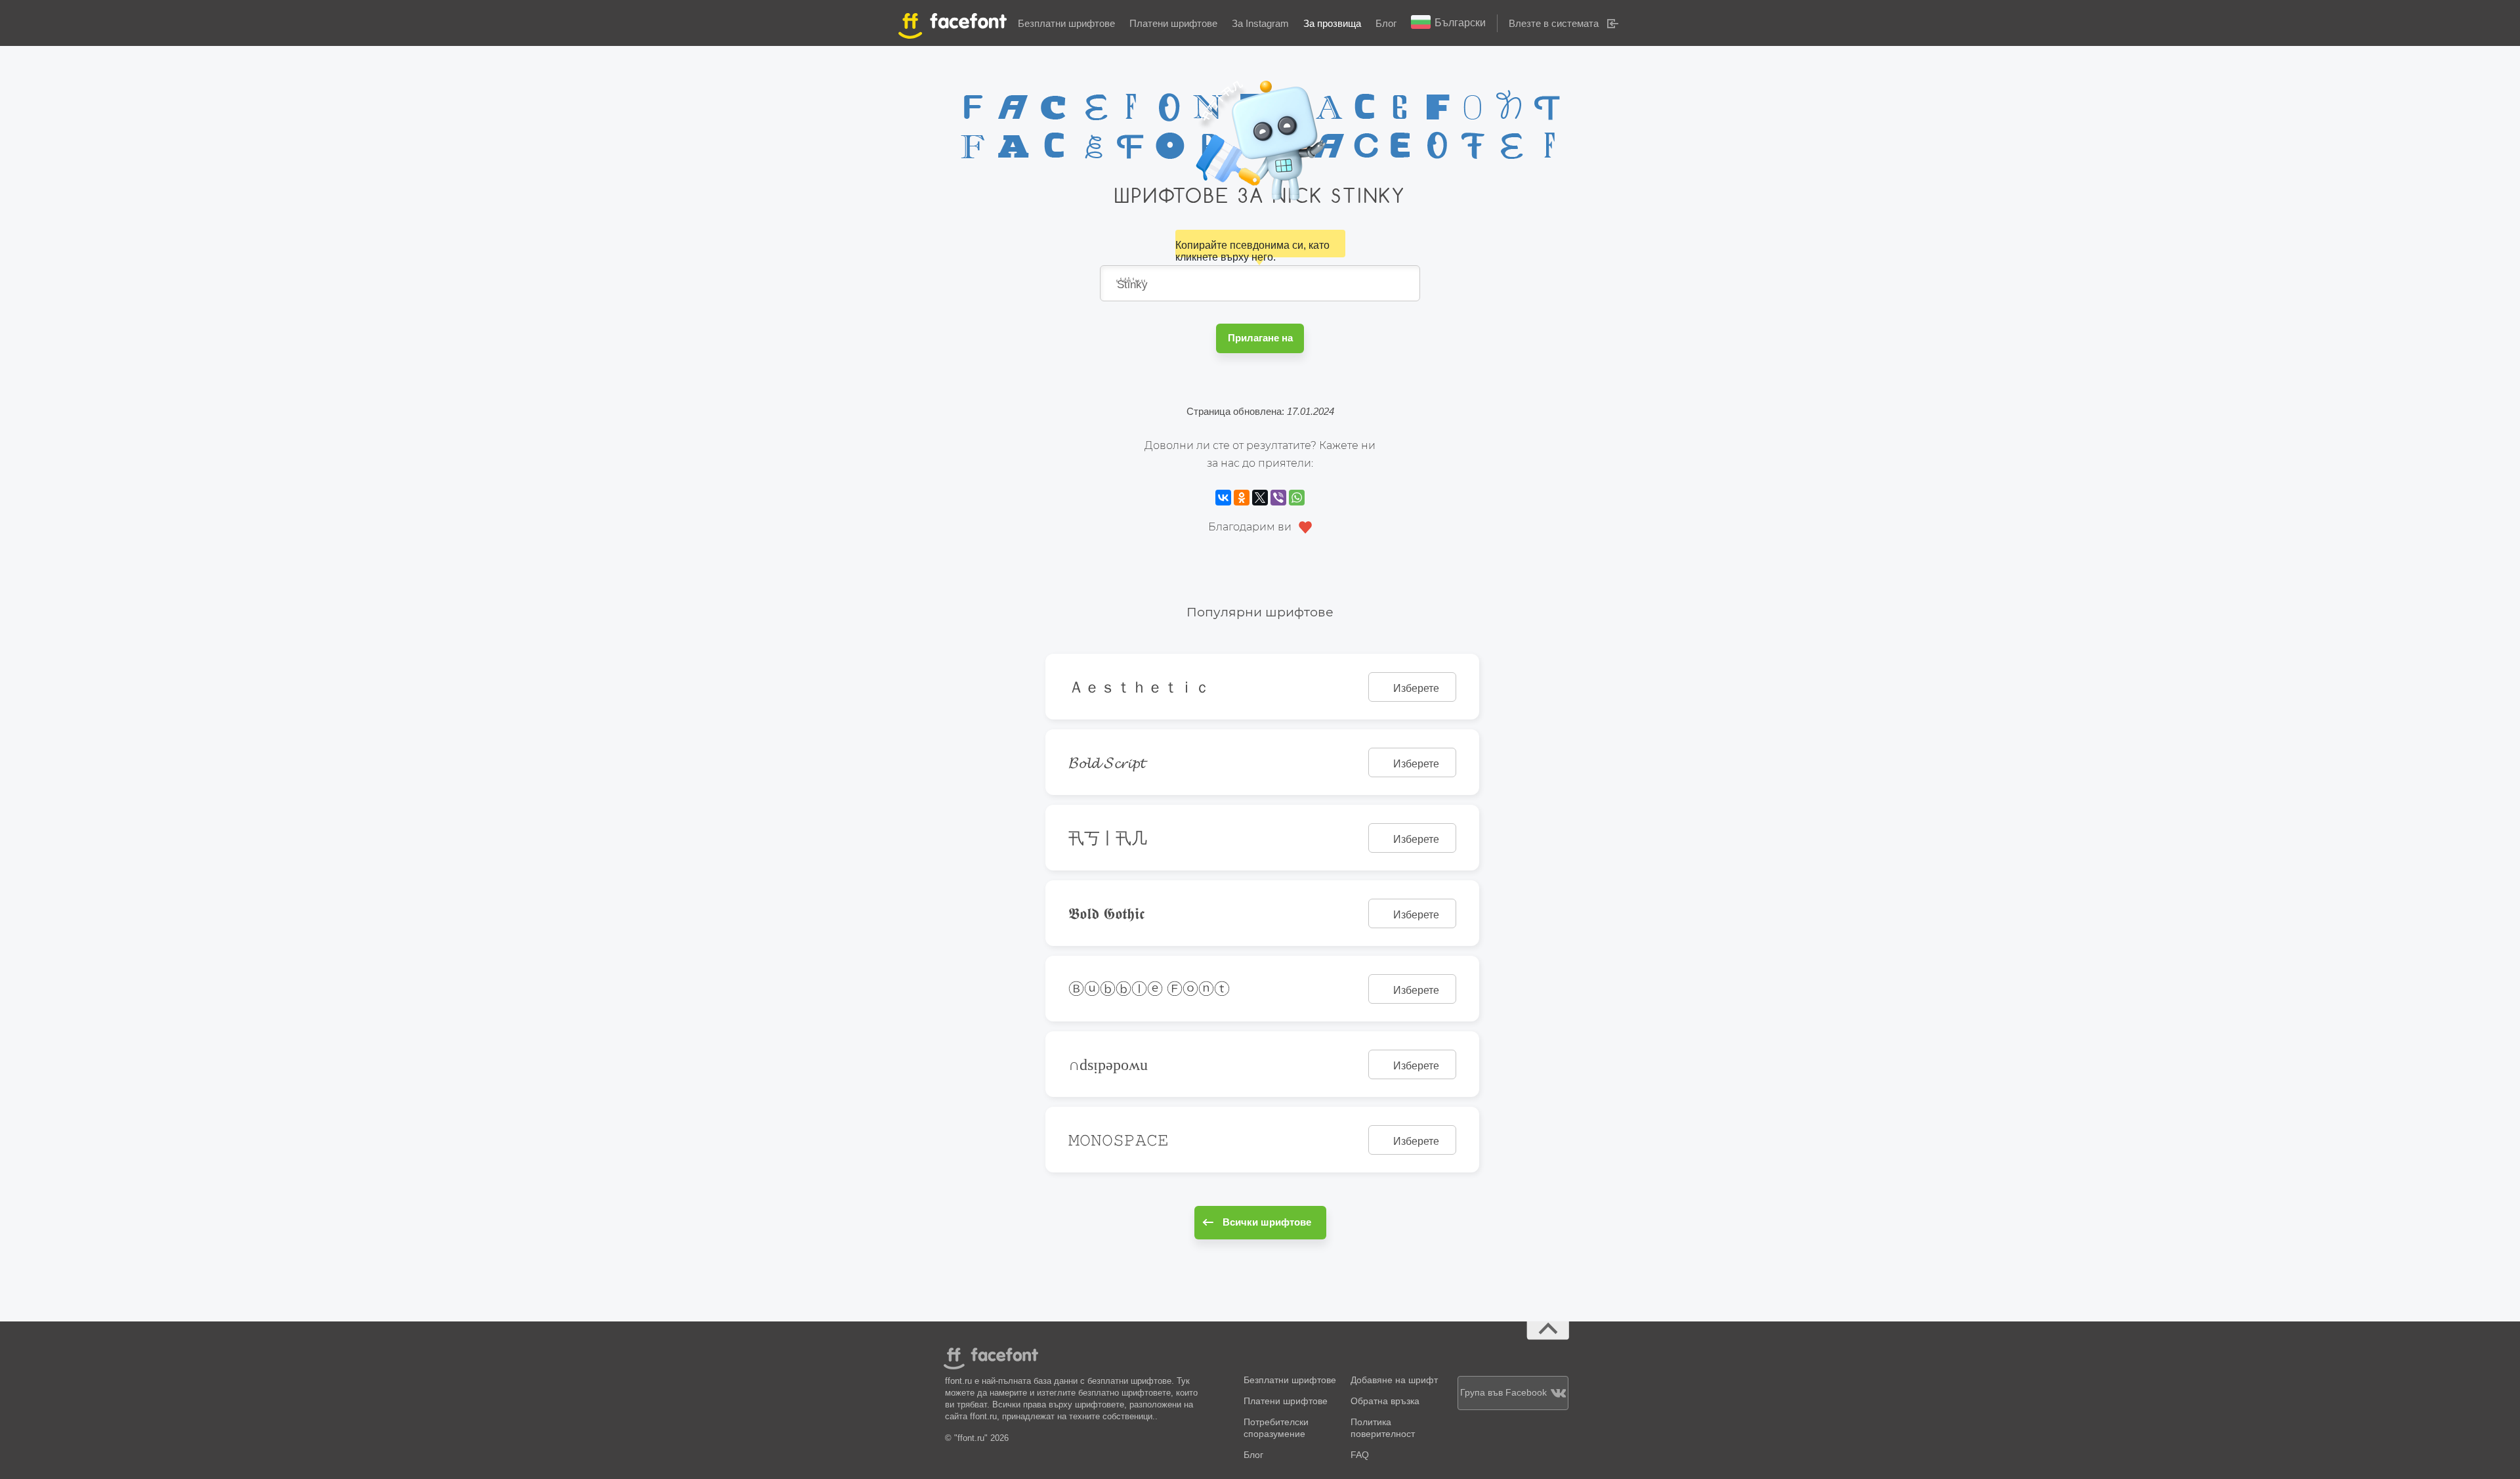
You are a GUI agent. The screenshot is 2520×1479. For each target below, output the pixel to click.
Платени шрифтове (1173, 23)
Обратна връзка (1385, 1401)
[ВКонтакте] (1223, 498)
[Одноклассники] (1242, 498)
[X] (1260, 498)
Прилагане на (1260, 338)
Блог (1386, 23)
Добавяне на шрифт (1394, 1380)
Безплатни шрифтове (1066, 23)
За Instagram (1260, 23)
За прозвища (1332, 23)
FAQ (1360, 1455)
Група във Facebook (1503, 1393)
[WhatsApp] (1297, 498)
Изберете (1416, 688)
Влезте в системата (1554, 23)
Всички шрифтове (1267, 1222)
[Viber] (1278, 498)
